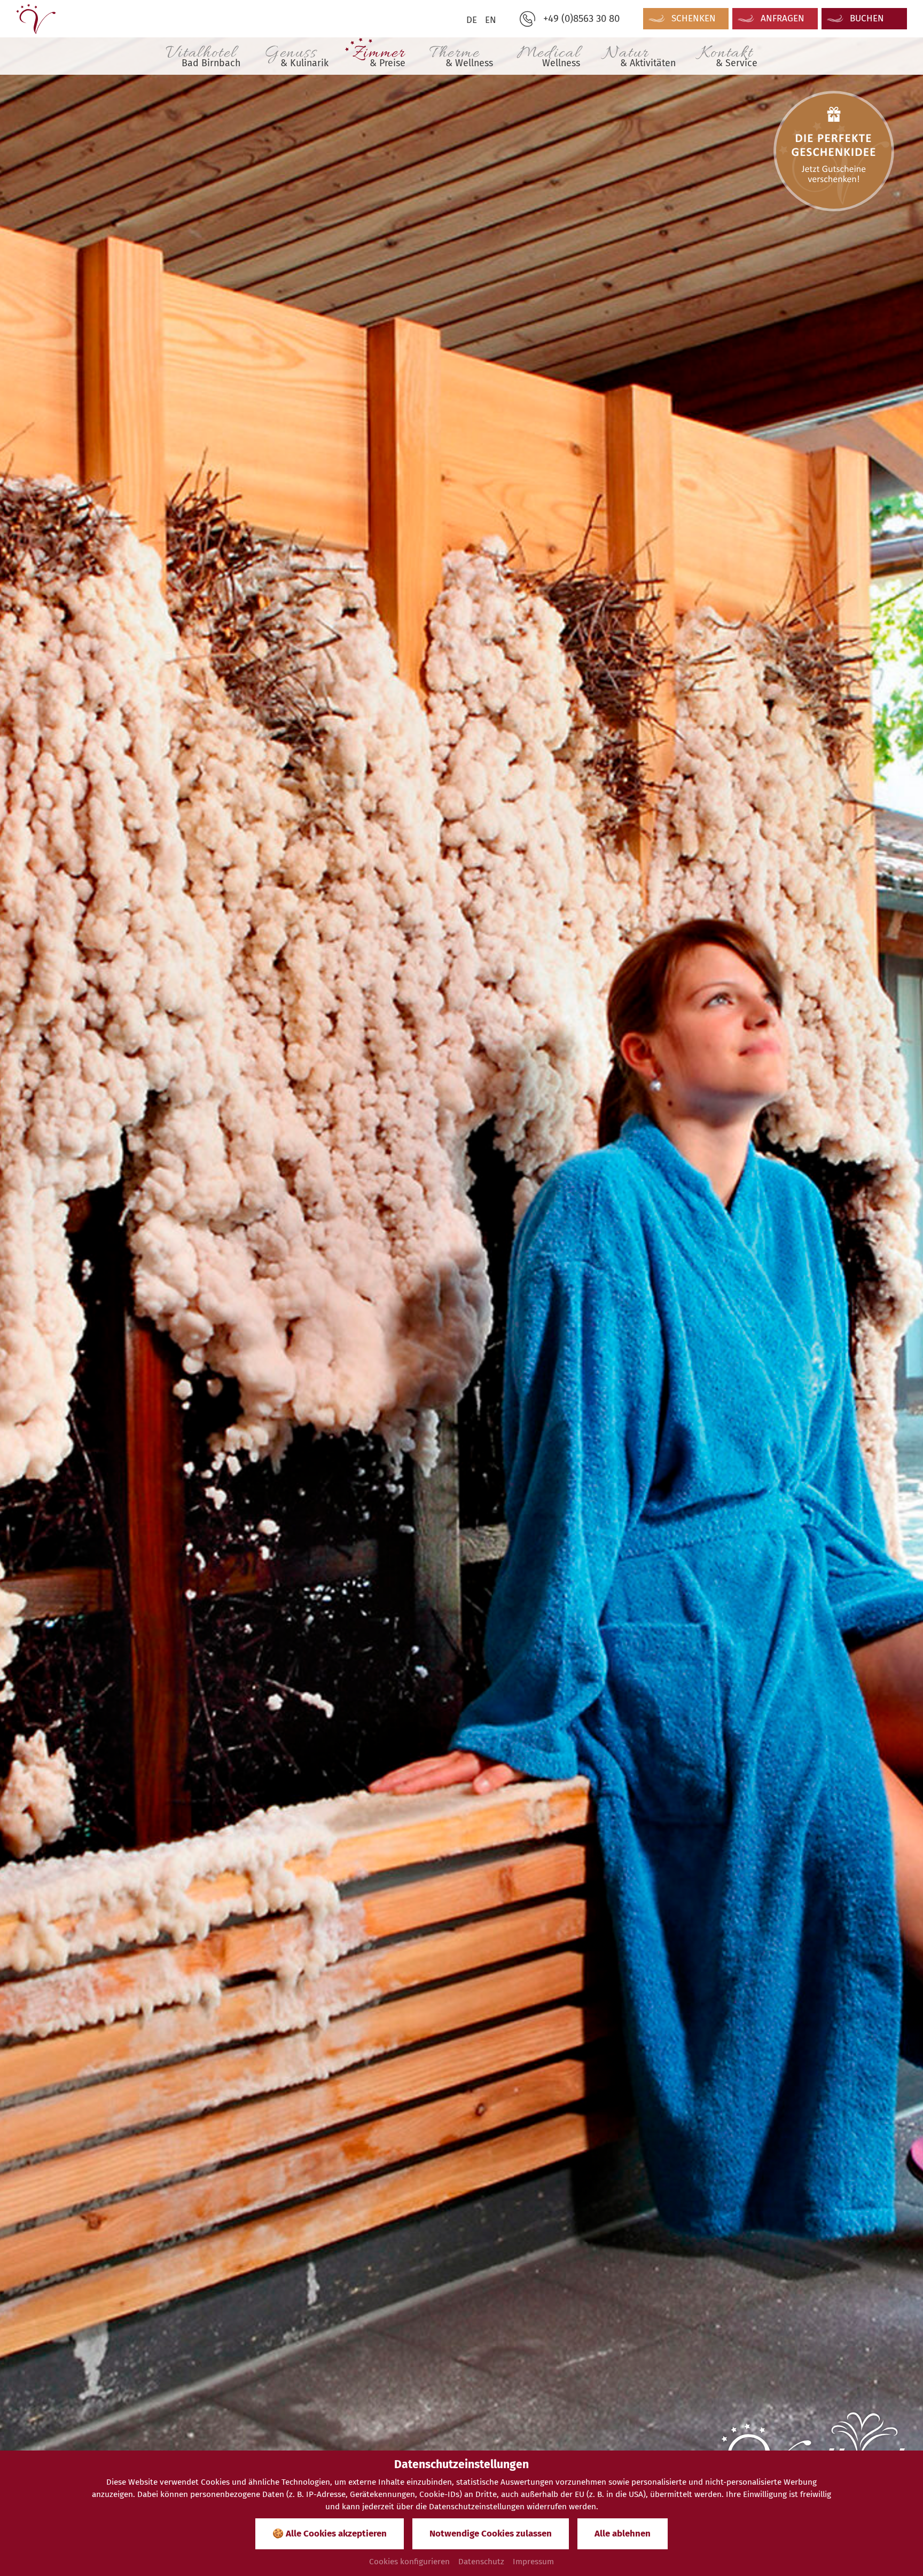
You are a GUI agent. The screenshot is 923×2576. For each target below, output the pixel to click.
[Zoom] (461, 1285)
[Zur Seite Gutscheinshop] (834, 151)
